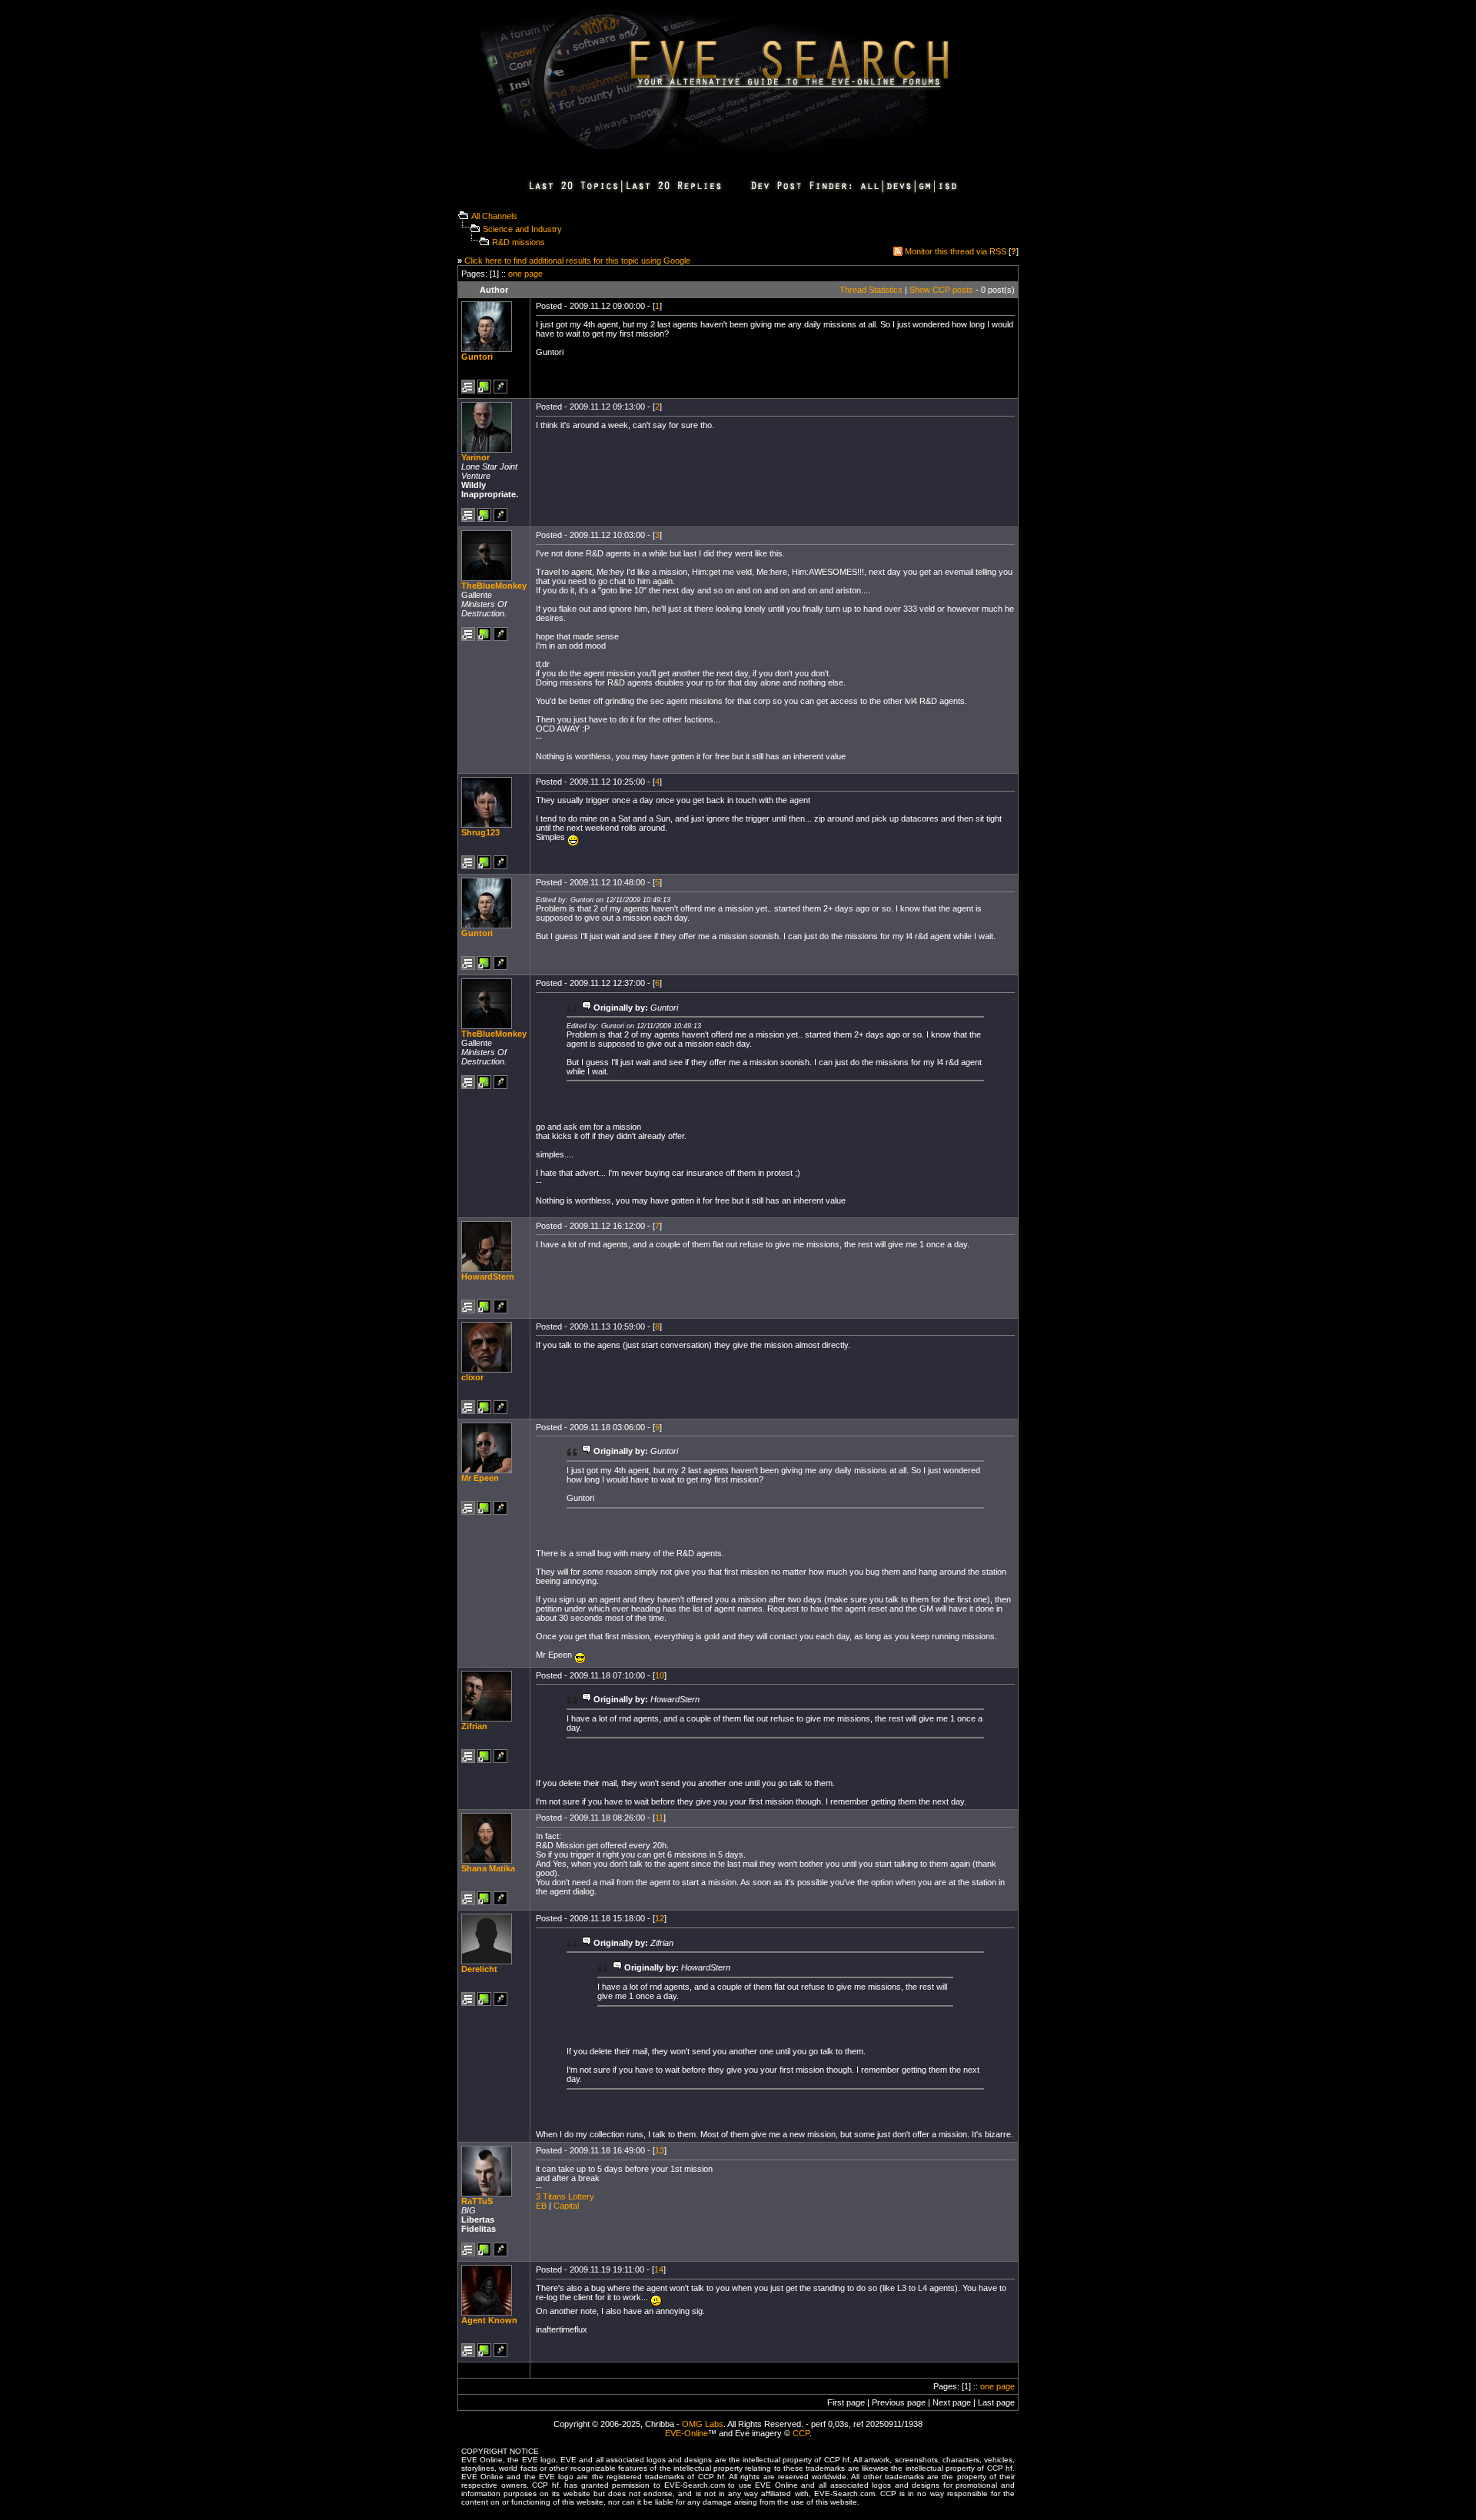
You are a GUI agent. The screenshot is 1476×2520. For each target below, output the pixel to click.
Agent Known (489, 2320)
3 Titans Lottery (565, 2196)
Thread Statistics (871, 290)
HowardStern (488, 1277)
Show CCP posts (941, 290)
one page (525, 274)
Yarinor (475, 457)
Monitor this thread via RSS (956, 251)
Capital (566, 2206)
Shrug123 (480, 832)
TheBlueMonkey (494, 586)
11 (659, 1818)
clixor (472, 1377)
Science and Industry (522, 229)
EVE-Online (686, 2433)
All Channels (494, 216)
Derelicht (479, 1969)
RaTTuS (477, 2201)
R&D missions (519, 242)
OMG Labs (703, 2424)
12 (660, 1918)
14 (659, 2269)
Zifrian (474, 1726)
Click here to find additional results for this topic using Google (577, 261)
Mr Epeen (480, 1478)
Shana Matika (488, 1868)
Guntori (477, 357)
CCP (801, 2433)
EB (541, 2206)
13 (660, 2150)
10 (660, 1675)
